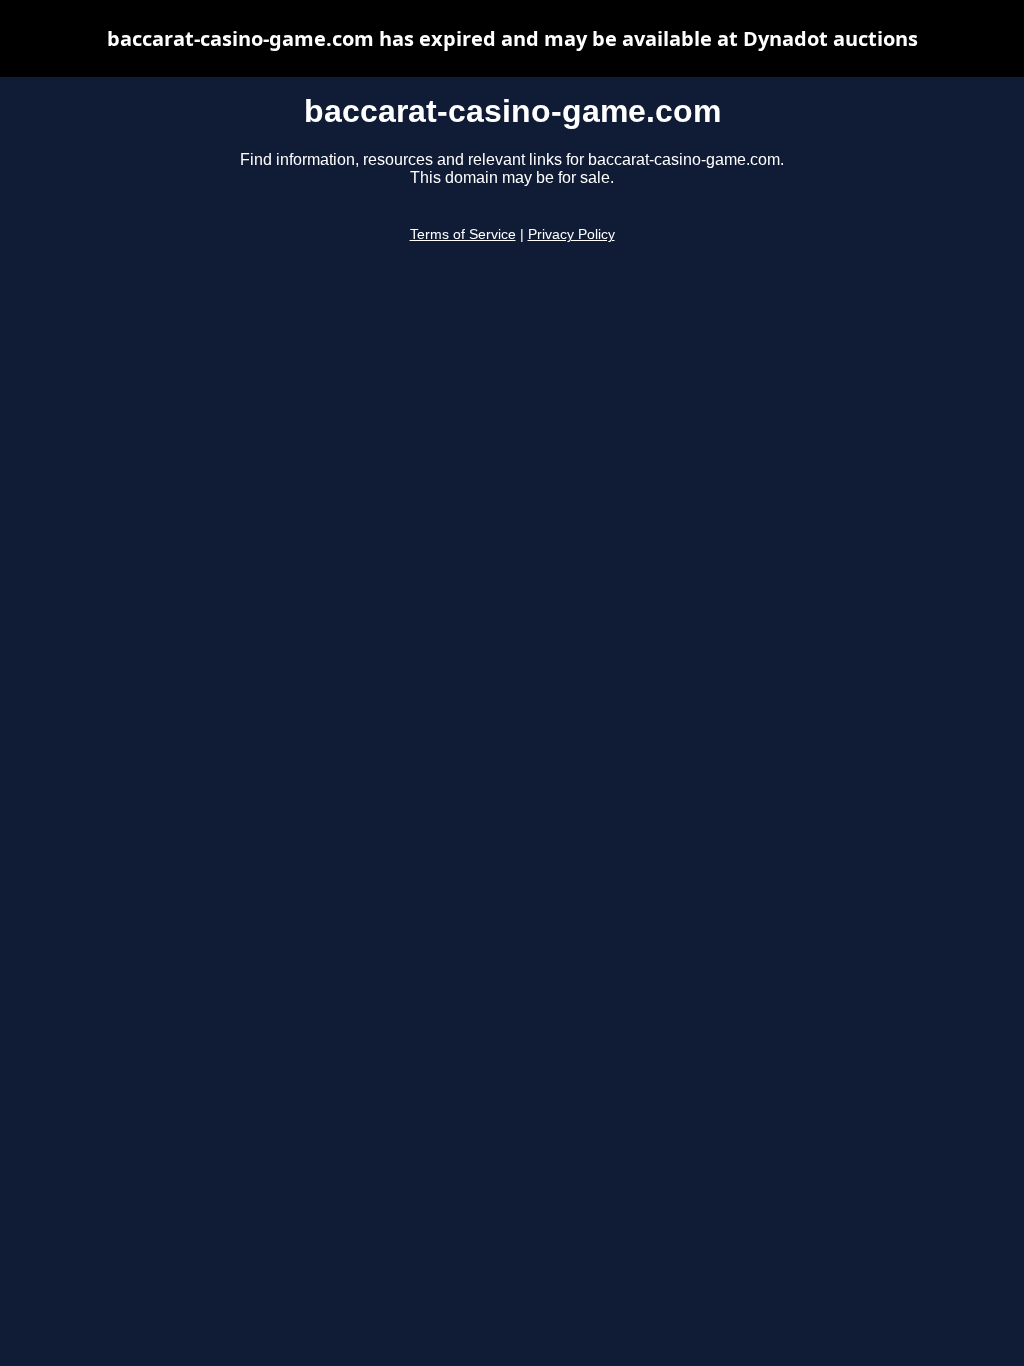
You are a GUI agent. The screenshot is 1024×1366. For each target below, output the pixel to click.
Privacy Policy (571, 234)
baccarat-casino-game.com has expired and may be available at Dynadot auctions (512, 38)
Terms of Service (463, 234)
